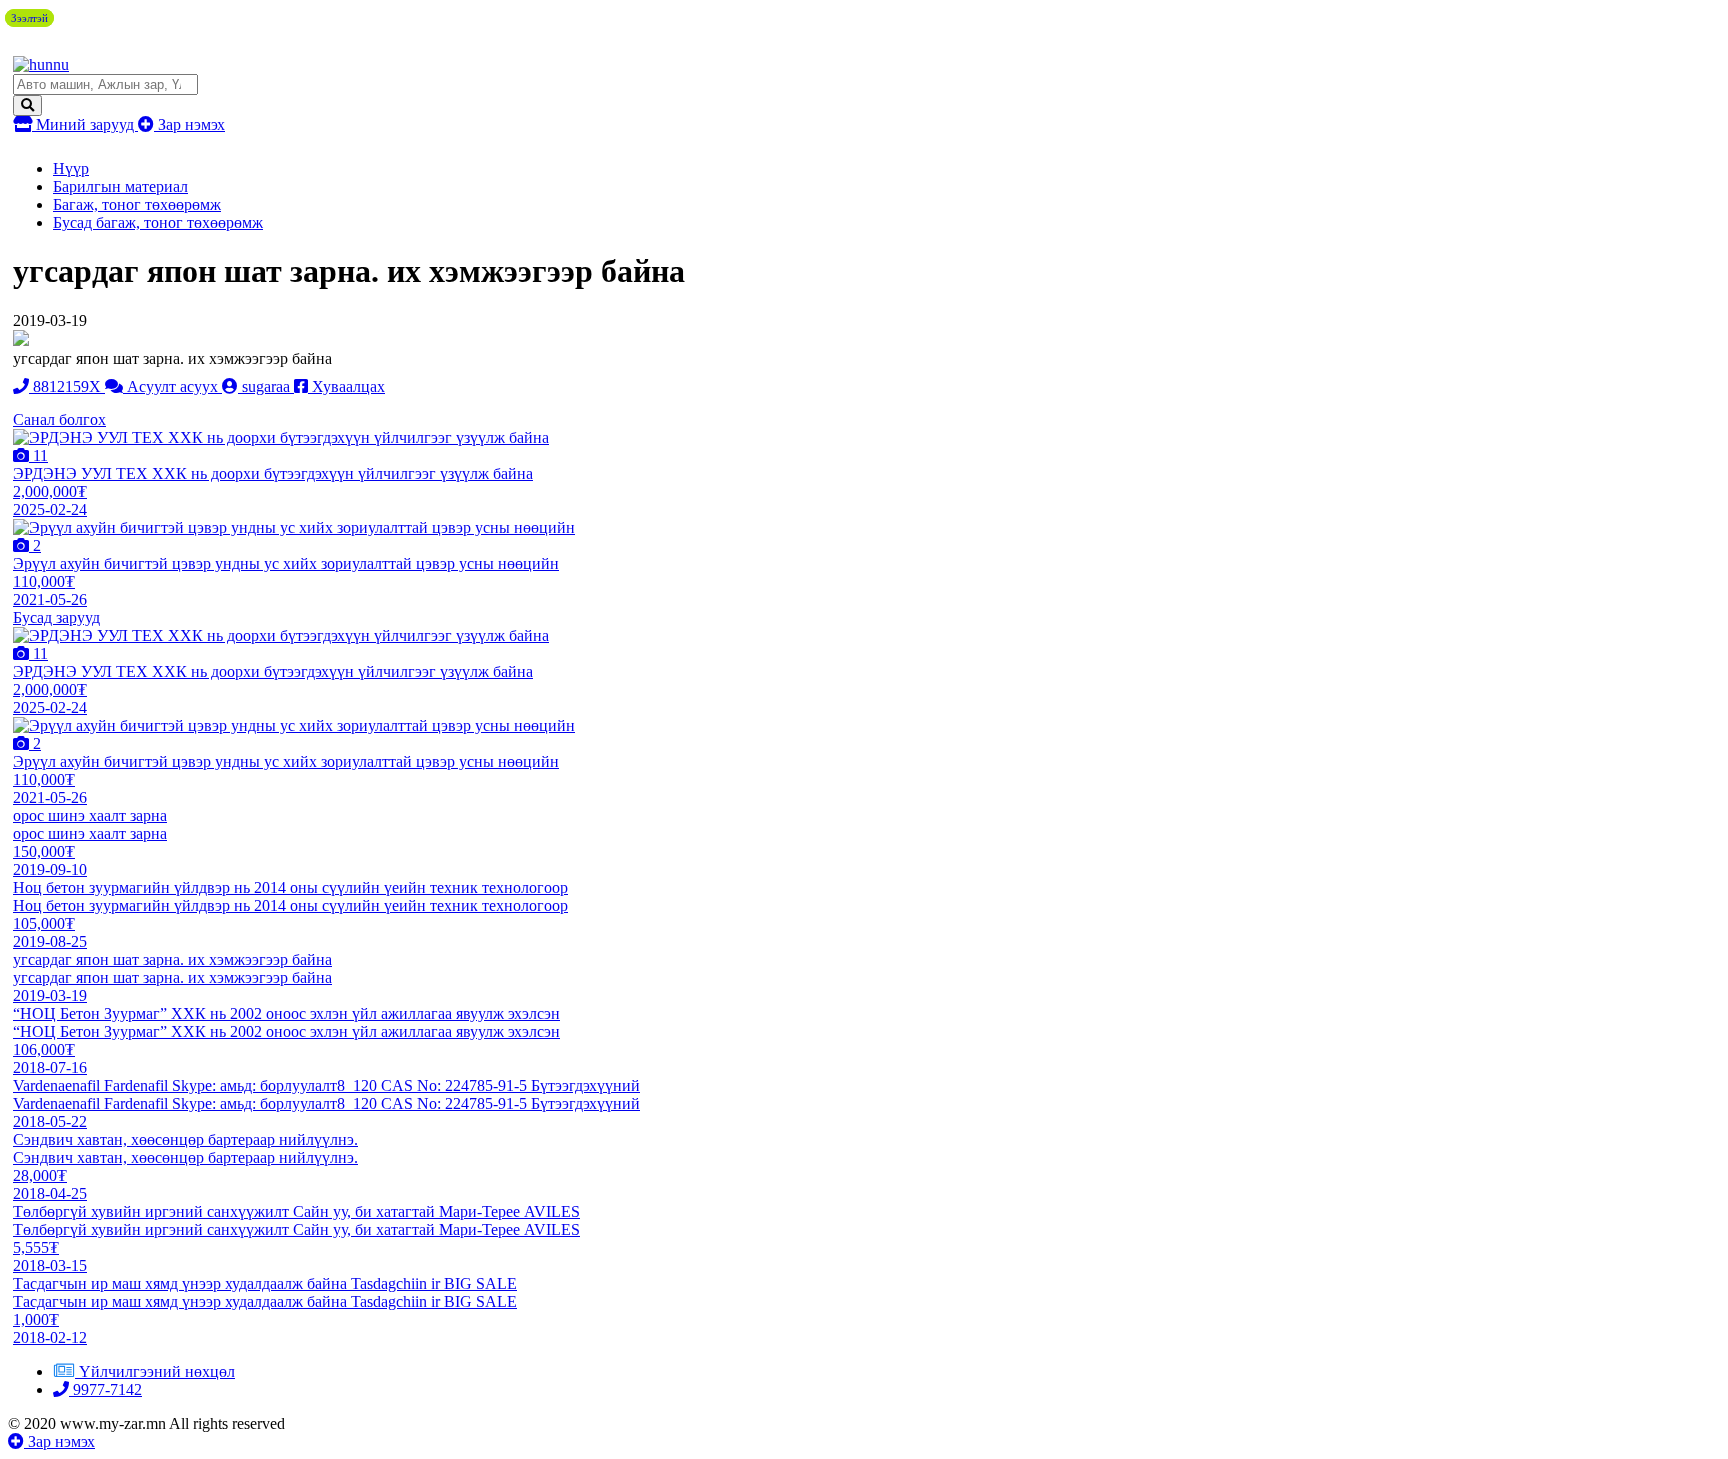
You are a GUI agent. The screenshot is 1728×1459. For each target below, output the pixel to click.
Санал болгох (59, 419)
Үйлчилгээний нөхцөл (157, 1371)
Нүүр (71, 168)
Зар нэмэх (189, 124)
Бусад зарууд (56, 617)
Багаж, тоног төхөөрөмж (137, 204)
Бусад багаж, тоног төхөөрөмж (158, 222)
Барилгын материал (120, 186)
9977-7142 (105, 1389)
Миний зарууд (85, 124)
